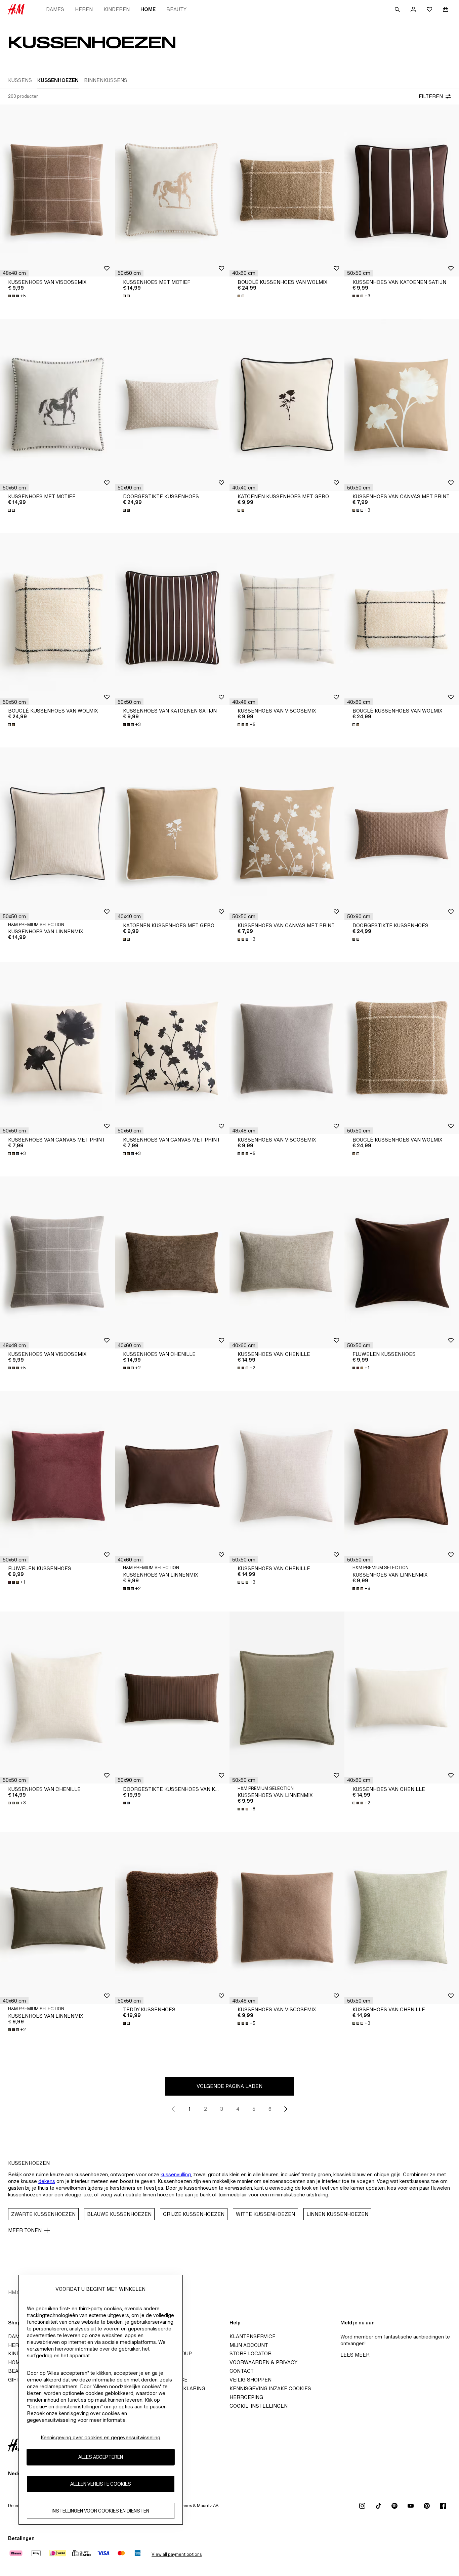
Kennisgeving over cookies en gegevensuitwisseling (100, 2437)
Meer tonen (25, 2230)
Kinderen (117, 9)
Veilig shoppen (251, 2380)
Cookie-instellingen (259, 2406)
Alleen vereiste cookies (101, 2484)
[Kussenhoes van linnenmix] (57, 833)
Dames (55, 9)
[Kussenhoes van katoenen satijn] (172, 619)
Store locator (251, 2353)
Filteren (431, 96)
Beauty (176, 9)
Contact (242, 2371)
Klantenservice (253, 2336)
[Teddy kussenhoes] (172, 1918)
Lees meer (355, 2355)
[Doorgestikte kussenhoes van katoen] (172, 1698)
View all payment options (177, 2554)
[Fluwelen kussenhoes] (57, 1477)
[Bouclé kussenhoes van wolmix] (287, 190)
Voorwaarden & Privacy (263, 2362)
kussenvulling (176, 2174)
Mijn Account (249, 2345)
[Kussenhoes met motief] (172, 190)
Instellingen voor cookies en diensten (100, 2511)
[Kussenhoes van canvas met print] (287, 833)
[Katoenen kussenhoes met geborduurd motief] (287, 405)
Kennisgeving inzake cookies (270, 2388)
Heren (84, 9)
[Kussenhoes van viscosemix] (57, 190)
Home (148, 9)
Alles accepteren (101, 2457)
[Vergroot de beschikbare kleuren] (127, 296)
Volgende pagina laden (229, 2086)
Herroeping (246, 2397)
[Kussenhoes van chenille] (172, 1262)
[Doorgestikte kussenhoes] (172, 405)
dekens (47, 2181)
